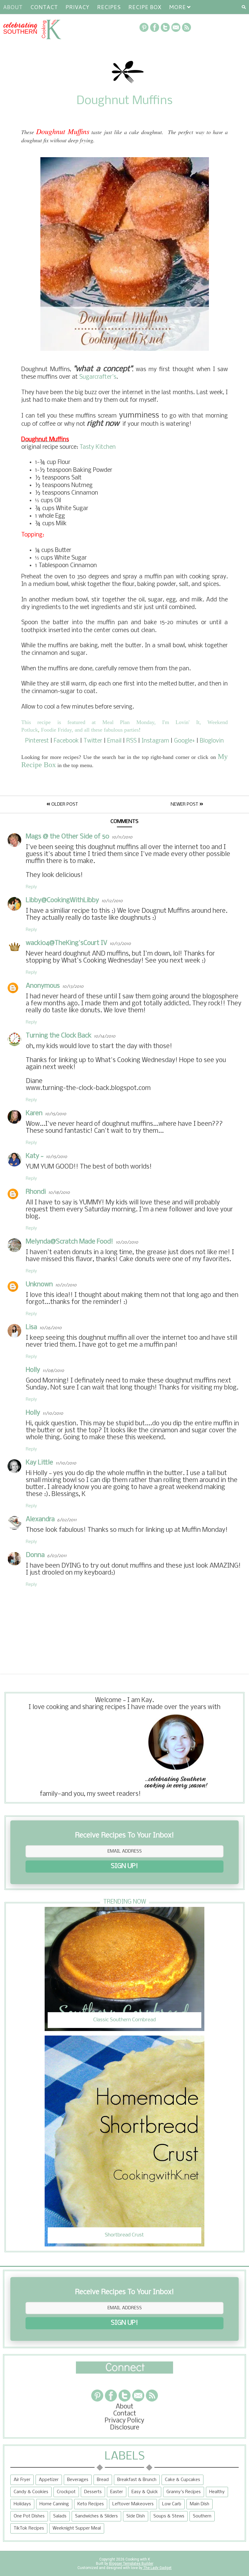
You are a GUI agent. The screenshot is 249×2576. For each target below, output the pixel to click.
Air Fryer (22, 2480)
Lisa (31, 1327)
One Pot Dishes (29, 2516)
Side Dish (136, 2516)
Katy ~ (35, 1156)
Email (114, 741)
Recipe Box (145, 7)
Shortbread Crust (124, 2235)
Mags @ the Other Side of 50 (68, 837)
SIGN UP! (124, 1866)
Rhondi (36, 1192)
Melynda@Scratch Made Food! (70, 1242)
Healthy (217, 2492)
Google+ (184, 741)
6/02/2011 (67, 1520)
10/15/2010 (56, 1114)
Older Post (64, 804)
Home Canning (54, 2504)
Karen (34, 1114)
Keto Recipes (91, 2504)
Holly (33, 1370)
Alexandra (40, 1520)
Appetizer (49, 2480)
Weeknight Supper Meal (77, 2528)
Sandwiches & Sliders (96, 2516)
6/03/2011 (57, 1556)
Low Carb (172, 2504)
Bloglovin (212, 741)
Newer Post (185, 804)
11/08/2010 (53, 1371)
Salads (60, 2516)
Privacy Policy (124, 2421)
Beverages (78, 2480)
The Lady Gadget (157, 2568)
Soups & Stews (169, 2516)
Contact (44, 7)
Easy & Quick (145, 2492)
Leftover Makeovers (133, 2504)
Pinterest (37, 741)
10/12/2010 (112, 901)
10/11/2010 (122, 837)
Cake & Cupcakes (182, 2480)
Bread (103, 2480)
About (13, 7)
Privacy (77, 7)
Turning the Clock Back (59, 1036)
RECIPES (109, 7)
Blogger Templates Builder (131, 2564)
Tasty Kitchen (98, 447)
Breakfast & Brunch (137, 2480)
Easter (117, 2492)
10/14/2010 (105, 1036)
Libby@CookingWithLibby (62, 900)
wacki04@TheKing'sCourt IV (67, 943)
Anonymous (43, 986)
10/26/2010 (51, 1328)
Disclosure (125, 2428)
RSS (131, 741)
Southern (202, 2516)
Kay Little (39, 1463)
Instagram (155, 741)
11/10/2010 (53, 1414)
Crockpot (66, 2492)
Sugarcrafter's (98, 377)
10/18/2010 (59, 1193)
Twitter (93, 741)
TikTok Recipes (29, 2528)
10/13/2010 (120, 944)
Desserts (93, 2492)
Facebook (66, 741)
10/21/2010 (66, 1285)
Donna (35, 1555)
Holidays (22, 2504)
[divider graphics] (124, 2372)
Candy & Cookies (31, 2492)
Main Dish (200, 2504)
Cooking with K (137, 2559)
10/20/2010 (127, 1242)
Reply (31, 887)
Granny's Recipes (184, 2492)
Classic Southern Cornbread (124, 2020)
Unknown (39, 1285)
